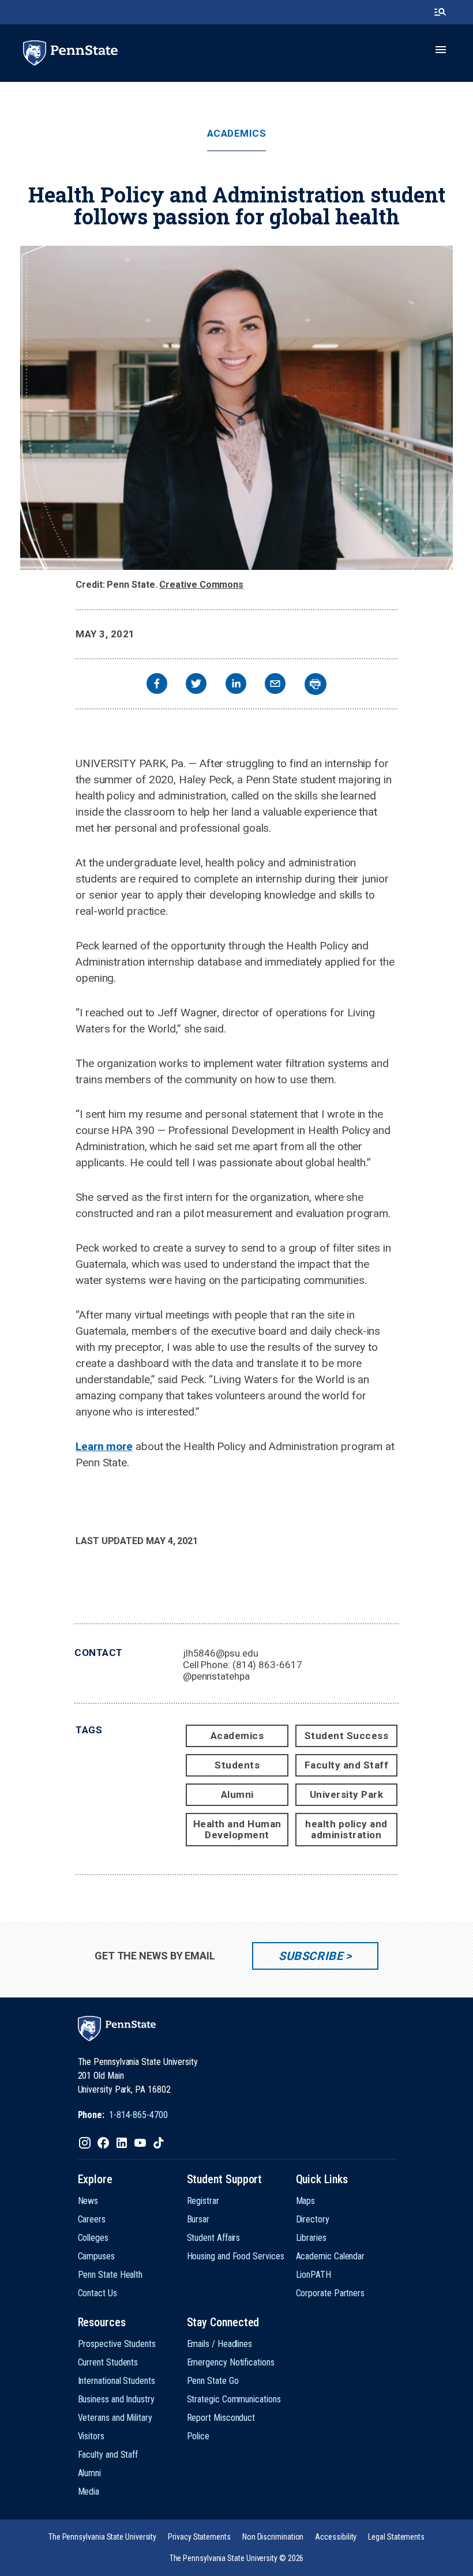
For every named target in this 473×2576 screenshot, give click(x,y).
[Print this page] (316, 684)
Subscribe (311, 1956)
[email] (275, 685)
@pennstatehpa (216, 1676)
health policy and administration (346, 1829)
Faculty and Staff (347, 1765)
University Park (347, 1794)
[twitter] (196, 685)
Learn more (104, 1446)
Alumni (237, 1794)
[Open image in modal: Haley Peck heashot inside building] (236, 408)
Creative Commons (201, 585)
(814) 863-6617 (267, 1665)
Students (237, 1765)
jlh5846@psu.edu (221, 1653)
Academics (237, 134)
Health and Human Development (237, 1829)
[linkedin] (236, 685)
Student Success (347, 1736)
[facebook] (157, 685)
